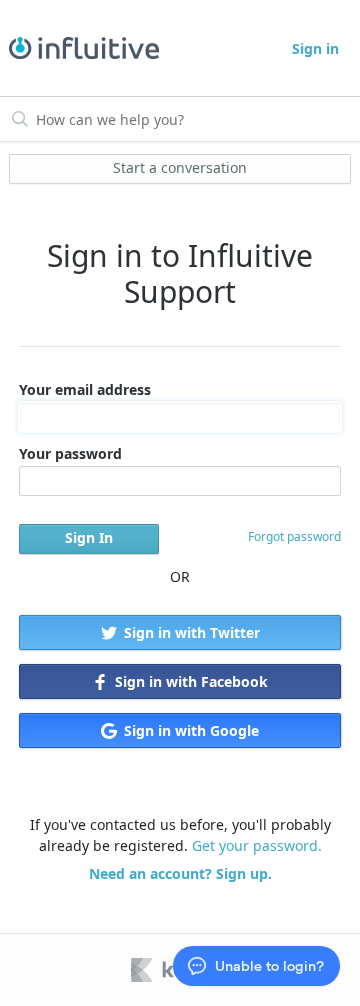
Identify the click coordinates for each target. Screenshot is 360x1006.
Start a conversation (180, 167)
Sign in (315, 48)
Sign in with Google (189, 730)
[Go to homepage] (77, 48)
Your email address (85, 389)
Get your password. (257, 845)
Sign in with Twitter (190, 632)
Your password (70, 453)
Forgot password (294, 536)
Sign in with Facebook (189, 681)
